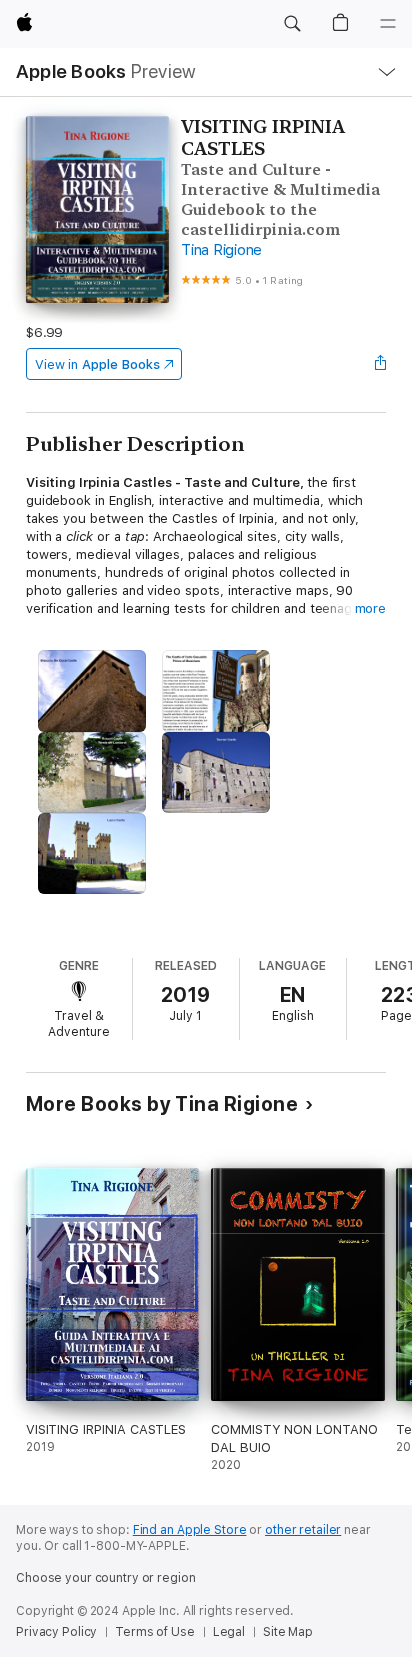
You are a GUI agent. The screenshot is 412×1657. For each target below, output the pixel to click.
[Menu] (388, 24)
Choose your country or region (106, 1578)
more (371, 608)
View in (97, 364)
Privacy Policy (56, 1632)
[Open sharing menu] (380, 364)
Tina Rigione (221, 250)
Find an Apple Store (190, 1530)
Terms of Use (155, 1632)
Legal (229, 1632)
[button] (292, 24)
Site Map (288, 1632)
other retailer (303, 1530)
